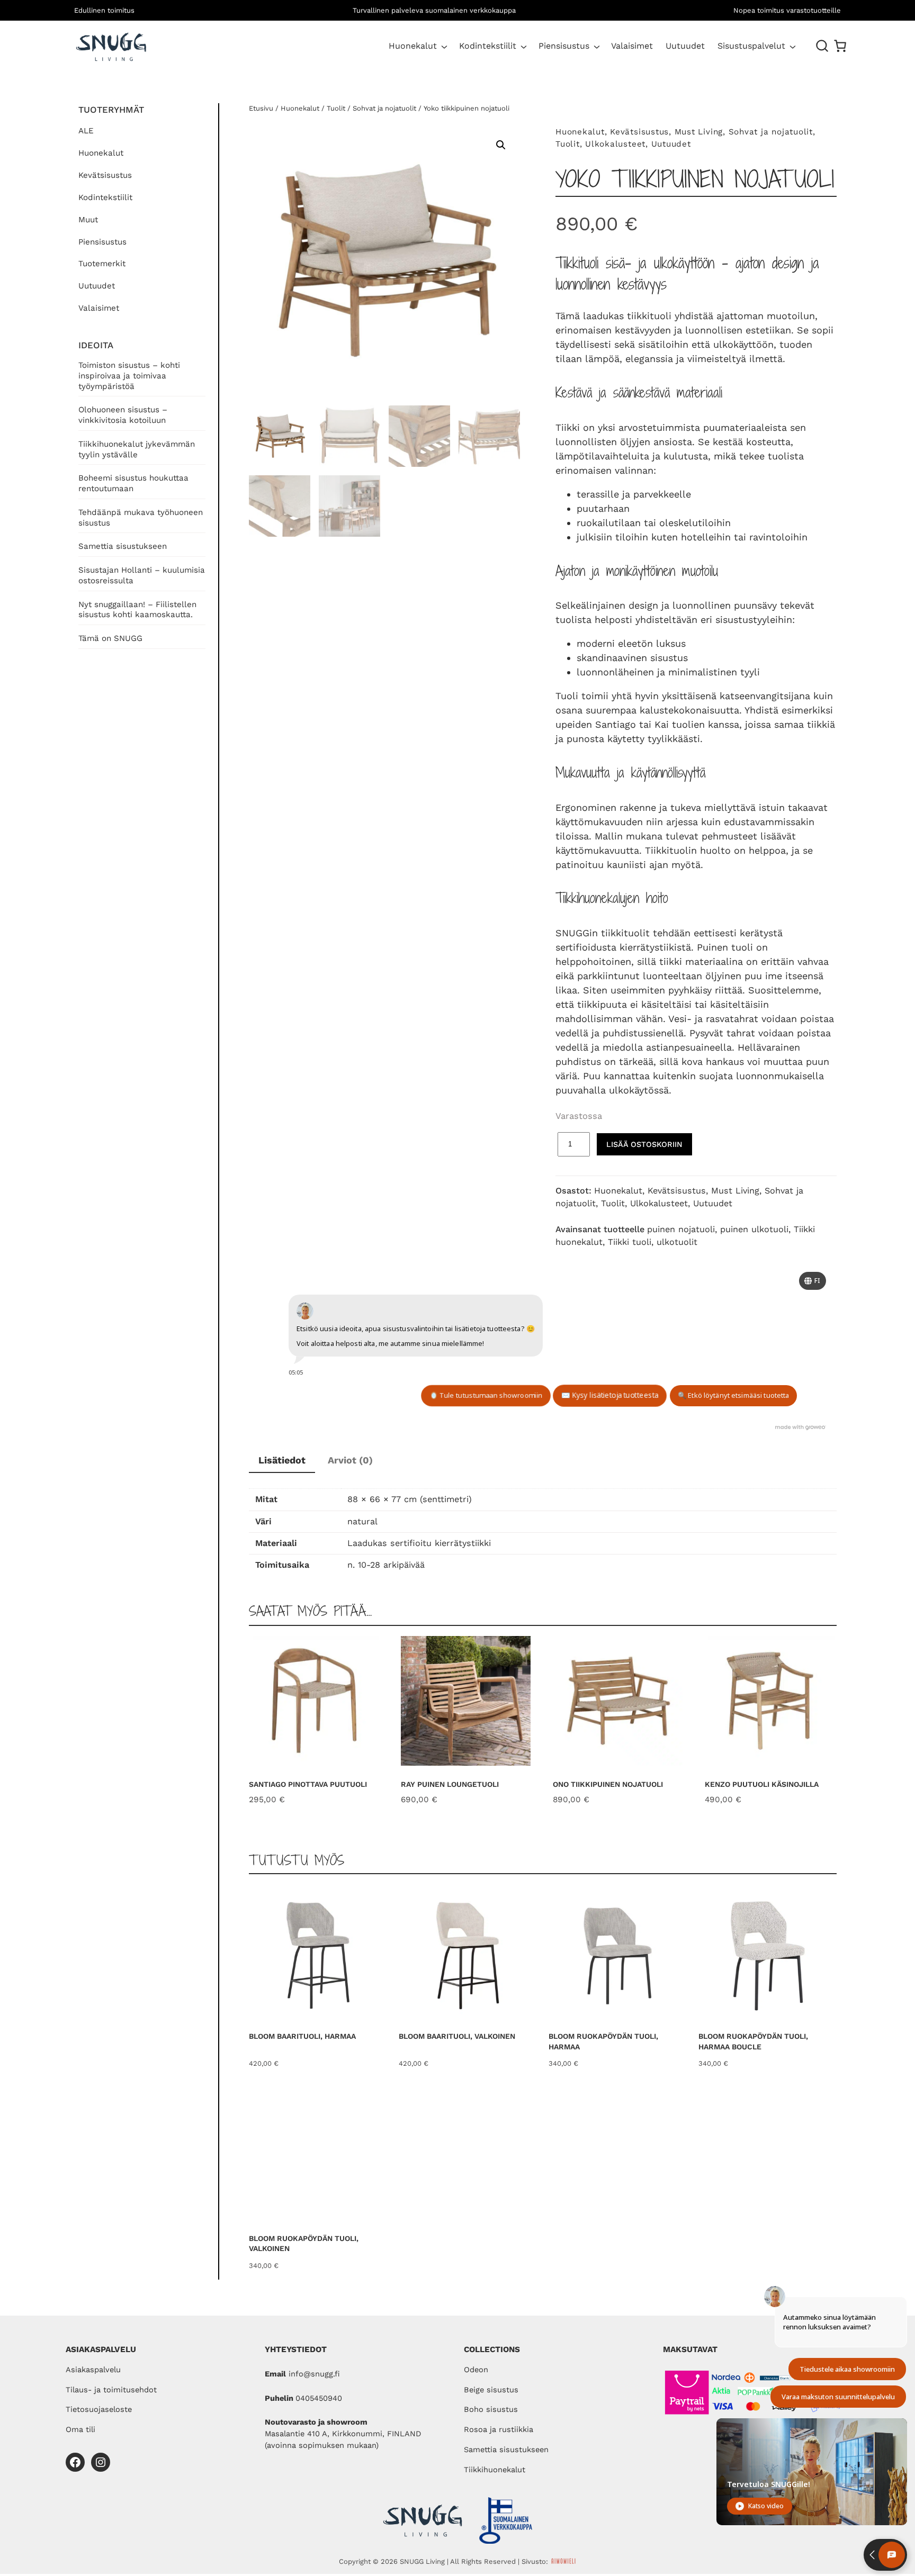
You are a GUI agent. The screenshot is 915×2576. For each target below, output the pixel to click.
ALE (86, 131)
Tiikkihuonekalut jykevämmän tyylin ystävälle (137, 449)
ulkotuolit (677, 1242)
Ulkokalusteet (615, 144)
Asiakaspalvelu (93, 2370)
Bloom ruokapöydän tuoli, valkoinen (304, 2244)
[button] (501, 145)
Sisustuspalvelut (751, 46)
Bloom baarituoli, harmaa (302, 2036)
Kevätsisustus (105, 175)
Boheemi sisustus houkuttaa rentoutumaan (133, 483)
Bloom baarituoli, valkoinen (457, 2036)
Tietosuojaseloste (99, 2409)
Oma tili (80, 2429)
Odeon (476, 2370)
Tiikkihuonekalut (495, 2470)
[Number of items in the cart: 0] (840, 46)
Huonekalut (413, 46)
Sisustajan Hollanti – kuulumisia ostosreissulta (142, 575)
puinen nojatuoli (681, 1229)
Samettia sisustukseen (123, 546)
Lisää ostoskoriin (644, 1144)
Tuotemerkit (102, 264)
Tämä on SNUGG (110, 638)
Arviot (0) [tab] (350, 1460)
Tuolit (336, 108)
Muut (88, 220)
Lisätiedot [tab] (282, 1460)
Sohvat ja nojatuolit (384, 108)
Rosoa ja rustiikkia (499, 2429)
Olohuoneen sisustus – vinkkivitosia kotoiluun (123, 415)
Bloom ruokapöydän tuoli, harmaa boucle (753, 2041)
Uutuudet (97, 286)
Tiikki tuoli (630, 1242)
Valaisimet (99, 308)
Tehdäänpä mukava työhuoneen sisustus (141, 518)
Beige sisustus (491, 2390)
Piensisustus (564, 46)
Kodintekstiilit (488, 46)
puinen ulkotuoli (754, 1229)
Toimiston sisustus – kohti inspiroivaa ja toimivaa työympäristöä (129, 376)
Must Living (699, 132)
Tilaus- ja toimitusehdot (111, 2390)
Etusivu (261, 108)
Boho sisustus (491, 2409)
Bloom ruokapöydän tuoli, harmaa (603, 2041)
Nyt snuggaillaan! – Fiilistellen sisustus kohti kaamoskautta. (137, 610)
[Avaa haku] (822, 46)
